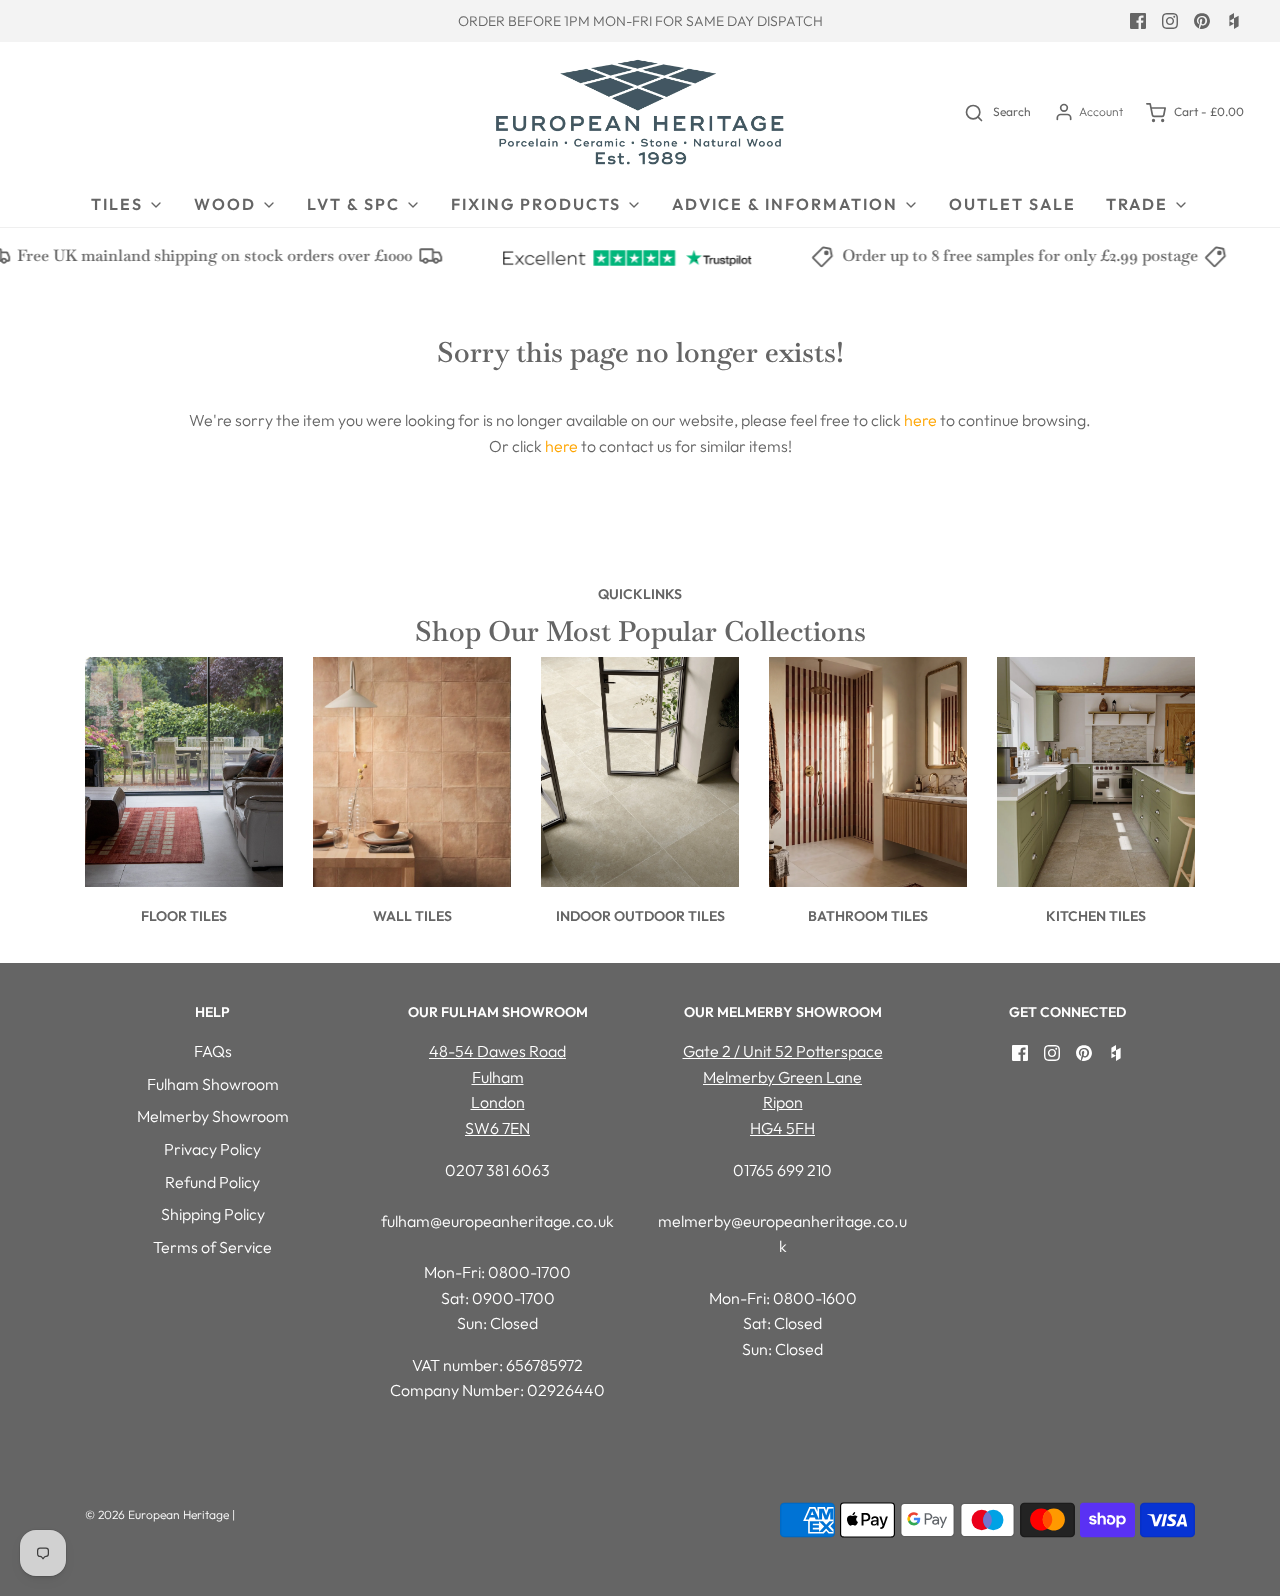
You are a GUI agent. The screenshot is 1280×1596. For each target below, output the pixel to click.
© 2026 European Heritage (157, 1514)
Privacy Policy (212, 1149)
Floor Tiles (184, 916)
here (920, 420)
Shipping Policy (213, 1214)
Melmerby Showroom (213, 1116)
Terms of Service (212, 1247)
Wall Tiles (412, 916)
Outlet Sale (1012, 204)
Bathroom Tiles (868, 916)
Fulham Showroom (213, 1084)
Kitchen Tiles (1096, 916)
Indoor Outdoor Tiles (640, 916)
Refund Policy (212, 1182)
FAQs (213, 1051)
